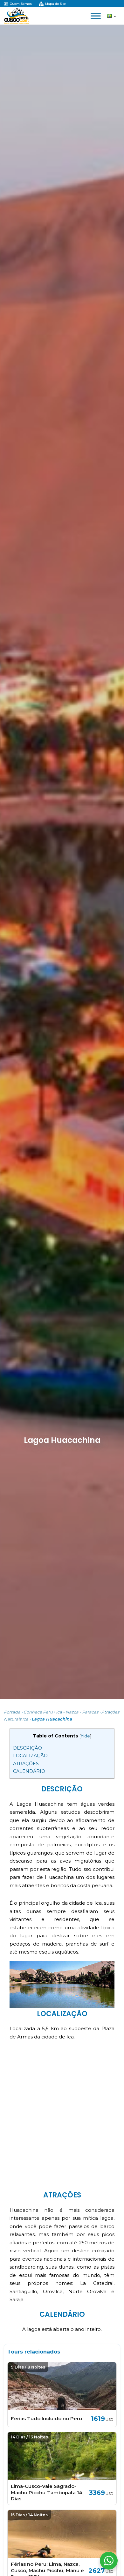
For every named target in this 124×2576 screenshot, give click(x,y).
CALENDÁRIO (29, 1771)
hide (85, 1736)
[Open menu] (96, 16)
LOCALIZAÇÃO (30, 1756)
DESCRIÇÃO (28, 1748)
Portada (12, 1712)
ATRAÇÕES (26, 1764)
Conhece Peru (38, 1712)
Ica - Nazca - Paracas (77, 1712)
